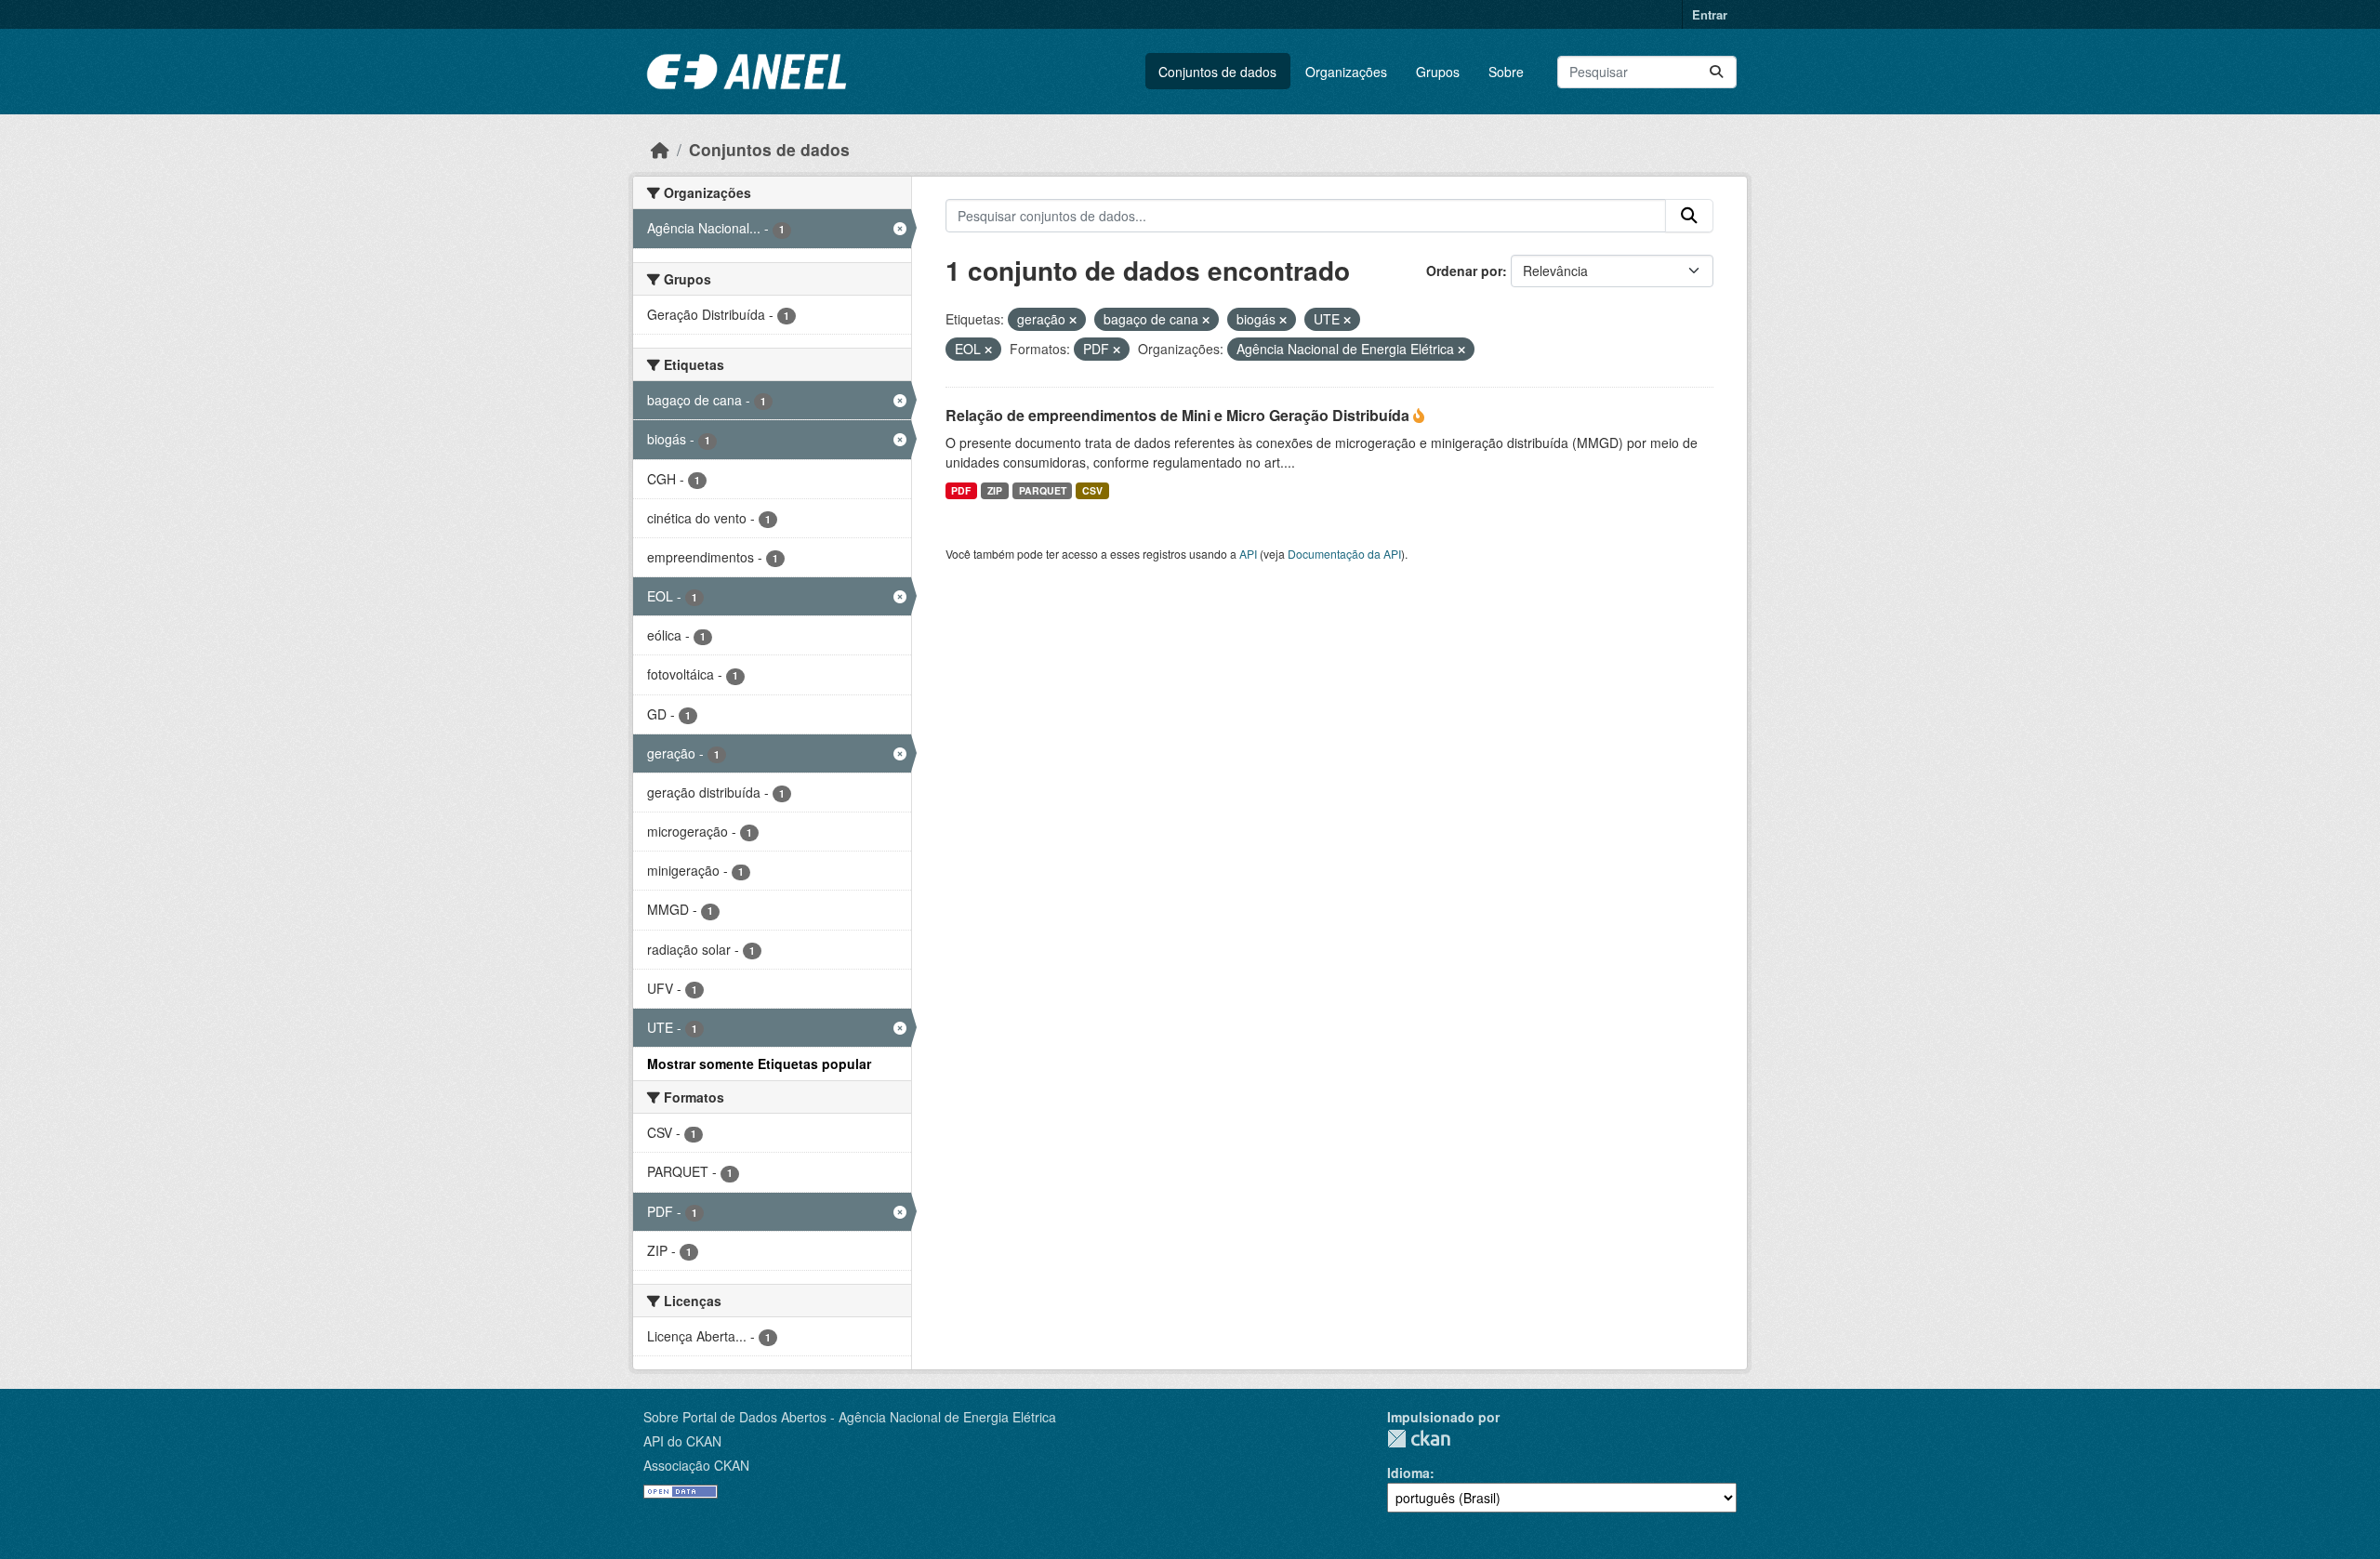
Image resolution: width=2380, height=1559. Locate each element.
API (1248, 554)
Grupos (1438, 72)
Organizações (1346, 72)
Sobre (1506, 72)
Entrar (1710, 14)
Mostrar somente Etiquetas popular (759, 1064)
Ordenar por (1464, 271)
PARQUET (1043, 490)
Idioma (1408, 1473)
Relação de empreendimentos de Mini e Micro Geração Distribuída (1179, 415)
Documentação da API (1344, 554)
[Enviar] (1716, 72)
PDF (961, 490)
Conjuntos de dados (1217, 72)
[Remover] (1073, 320)
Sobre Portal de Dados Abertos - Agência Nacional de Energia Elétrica (850, 1417)
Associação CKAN (696, 1465)
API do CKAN (682, 1441)
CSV (1092, 490)
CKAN (1419, 1439)
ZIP (995, 490)
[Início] (660, 149)
